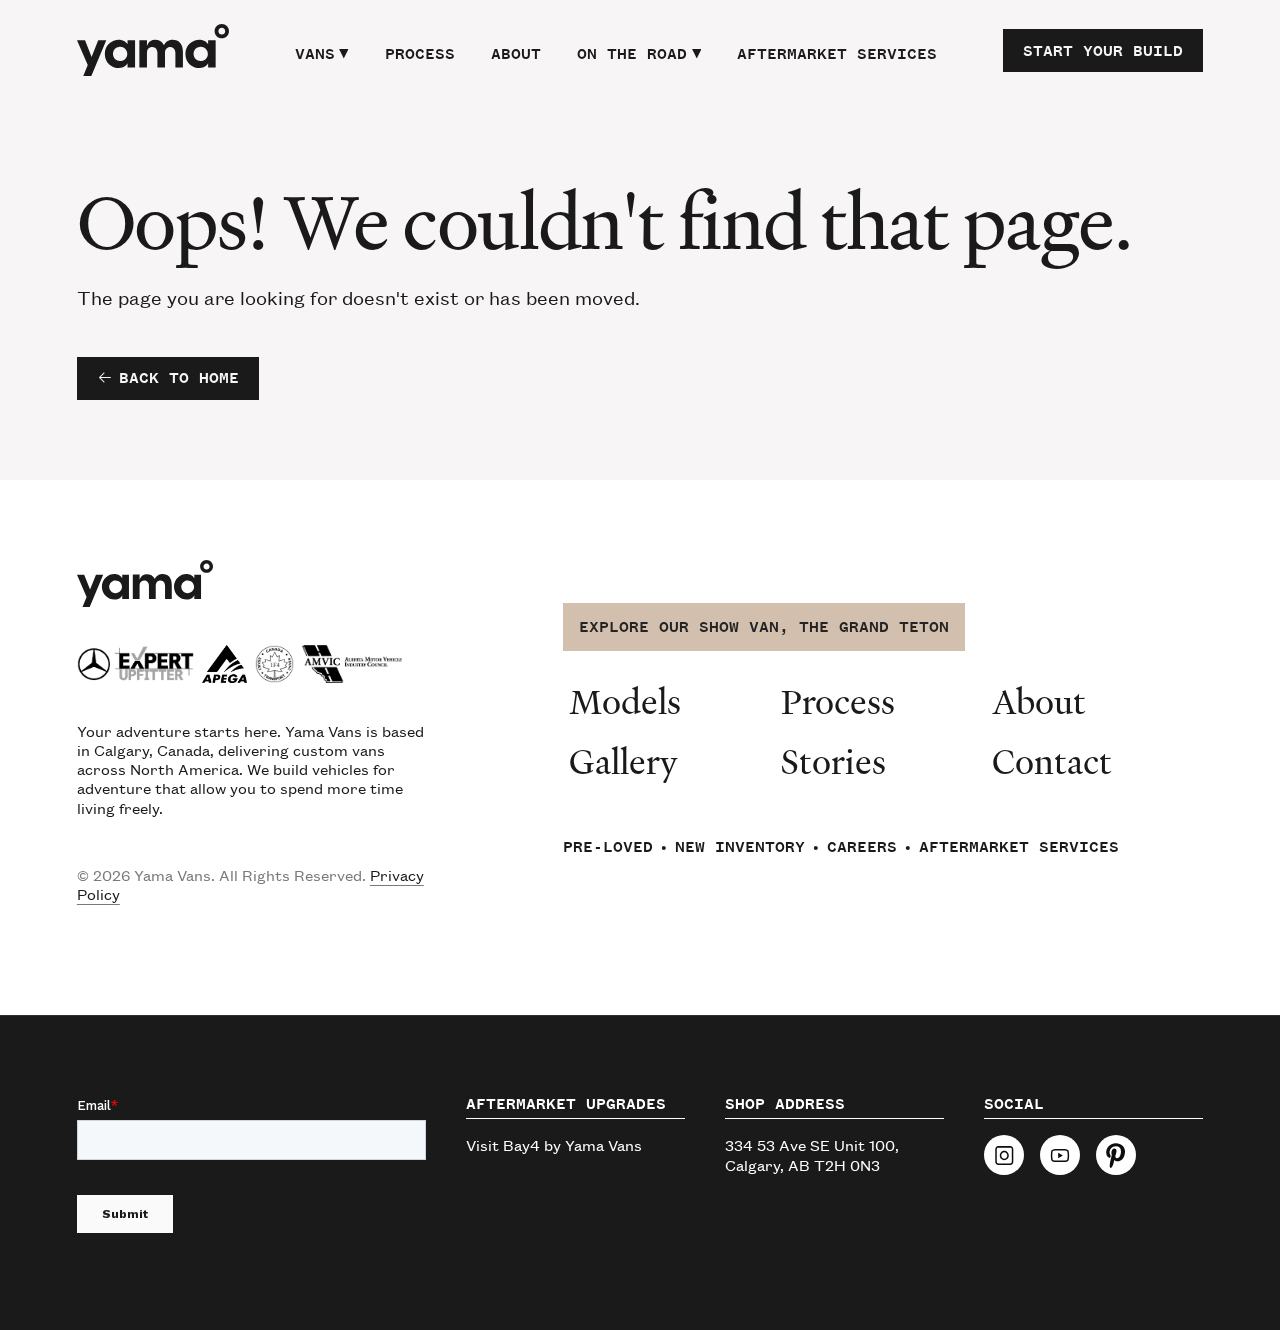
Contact (1052, 761)
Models (625, 701)
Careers (862, 847)
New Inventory (740, 847)
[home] (153, 50)
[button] (322, 51)
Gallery (623, 761)
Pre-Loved (608, 847)
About (516, 54)
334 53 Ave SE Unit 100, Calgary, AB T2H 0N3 (812, 1154)
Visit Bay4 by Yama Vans (554, 1144)
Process (420, 54)
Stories (833, 761)
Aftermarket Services (837, 54)
